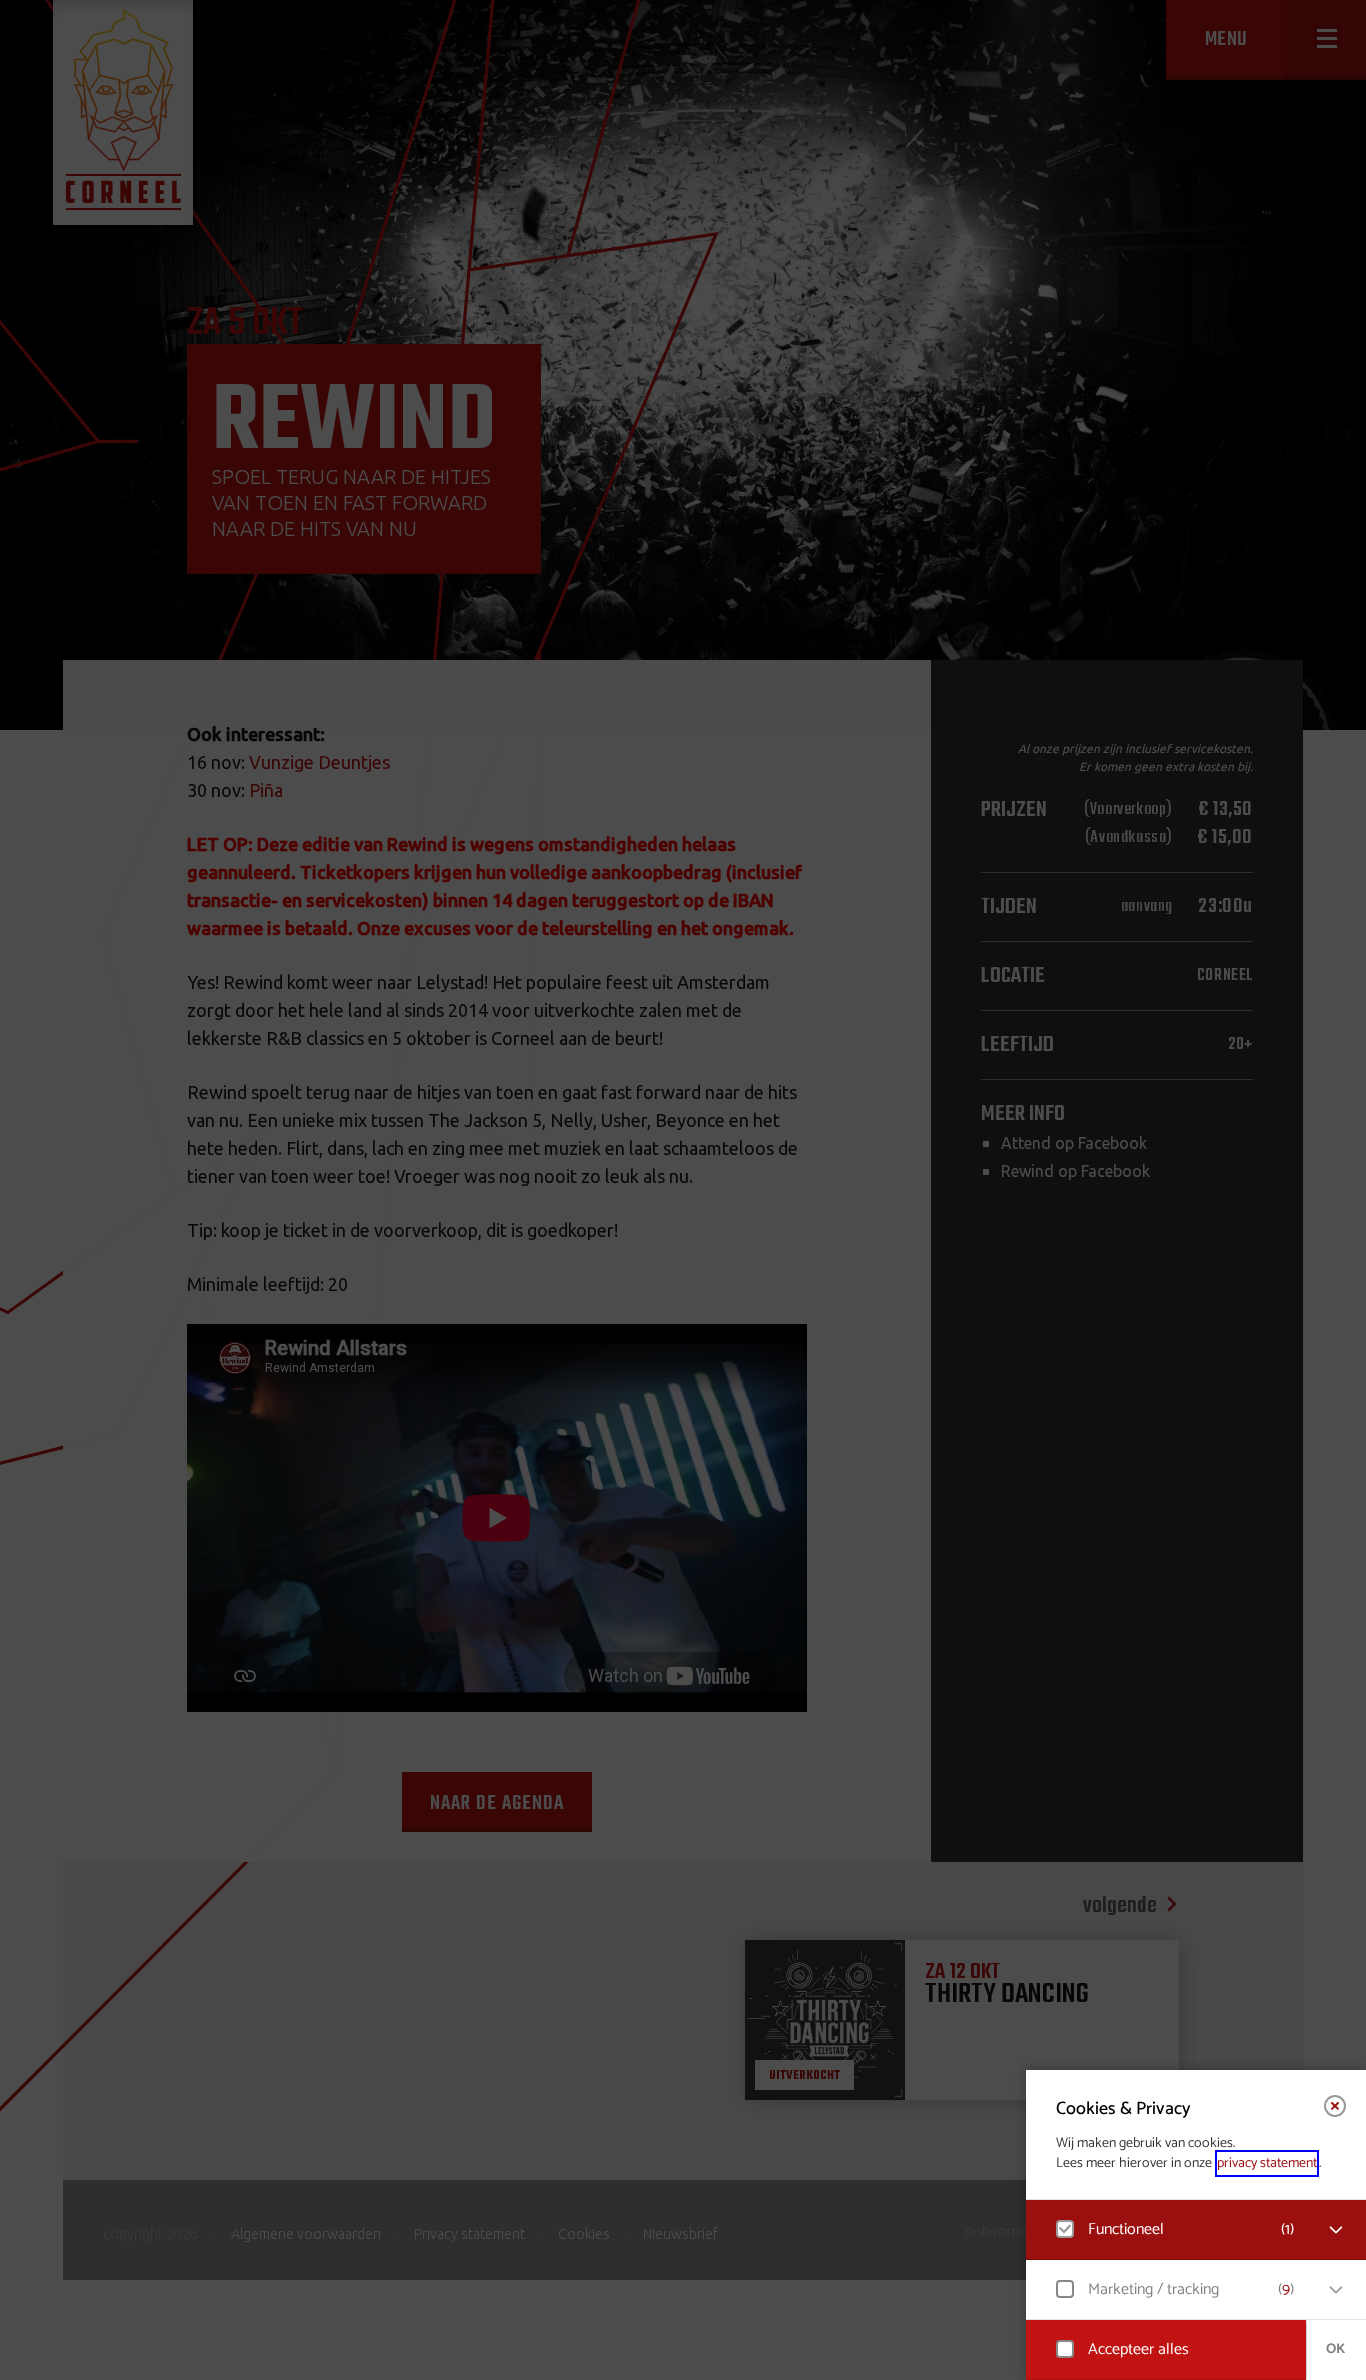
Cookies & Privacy (1123, 2109)
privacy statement (1267, 2163)
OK (1335, 2349)
